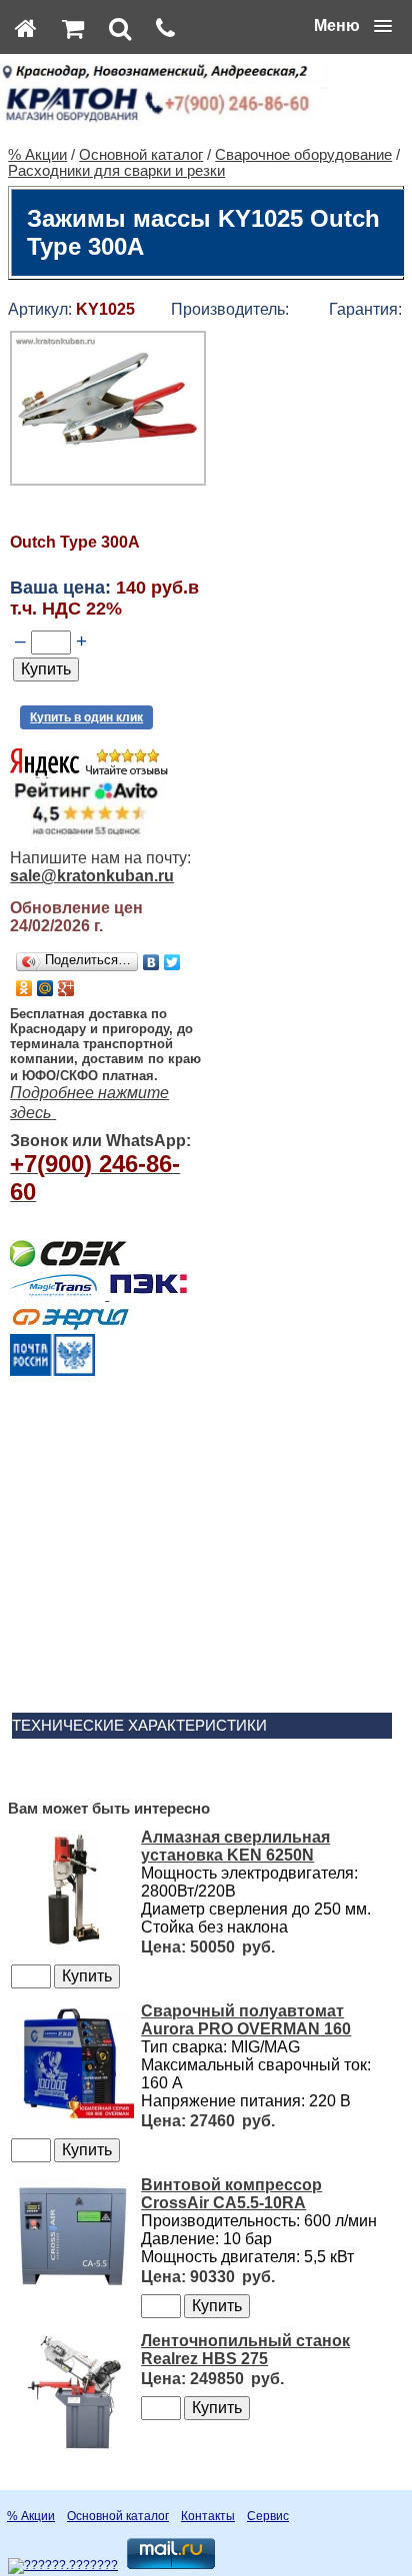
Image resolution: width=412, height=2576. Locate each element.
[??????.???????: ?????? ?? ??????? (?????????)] (63, 2566)
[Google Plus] (66, 988)
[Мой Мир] (45, 988)
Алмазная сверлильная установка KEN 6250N (235, 1846)
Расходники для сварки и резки (116, 171)
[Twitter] (172, 962)
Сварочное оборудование (303, 155)
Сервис (268, 2516)
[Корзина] (73, 28)
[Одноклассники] (24, 988)
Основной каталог (141, 155)
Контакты (208, 2516)
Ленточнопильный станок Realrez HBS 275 (245, 2350)
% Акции (37, 155)
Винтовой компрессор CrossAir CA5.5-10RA (231, 2194)
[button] (353, 26)
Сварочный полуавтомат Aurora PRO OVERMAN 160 (246, 2020)
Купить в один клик (86, 717)
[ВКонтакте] (151, 962)
